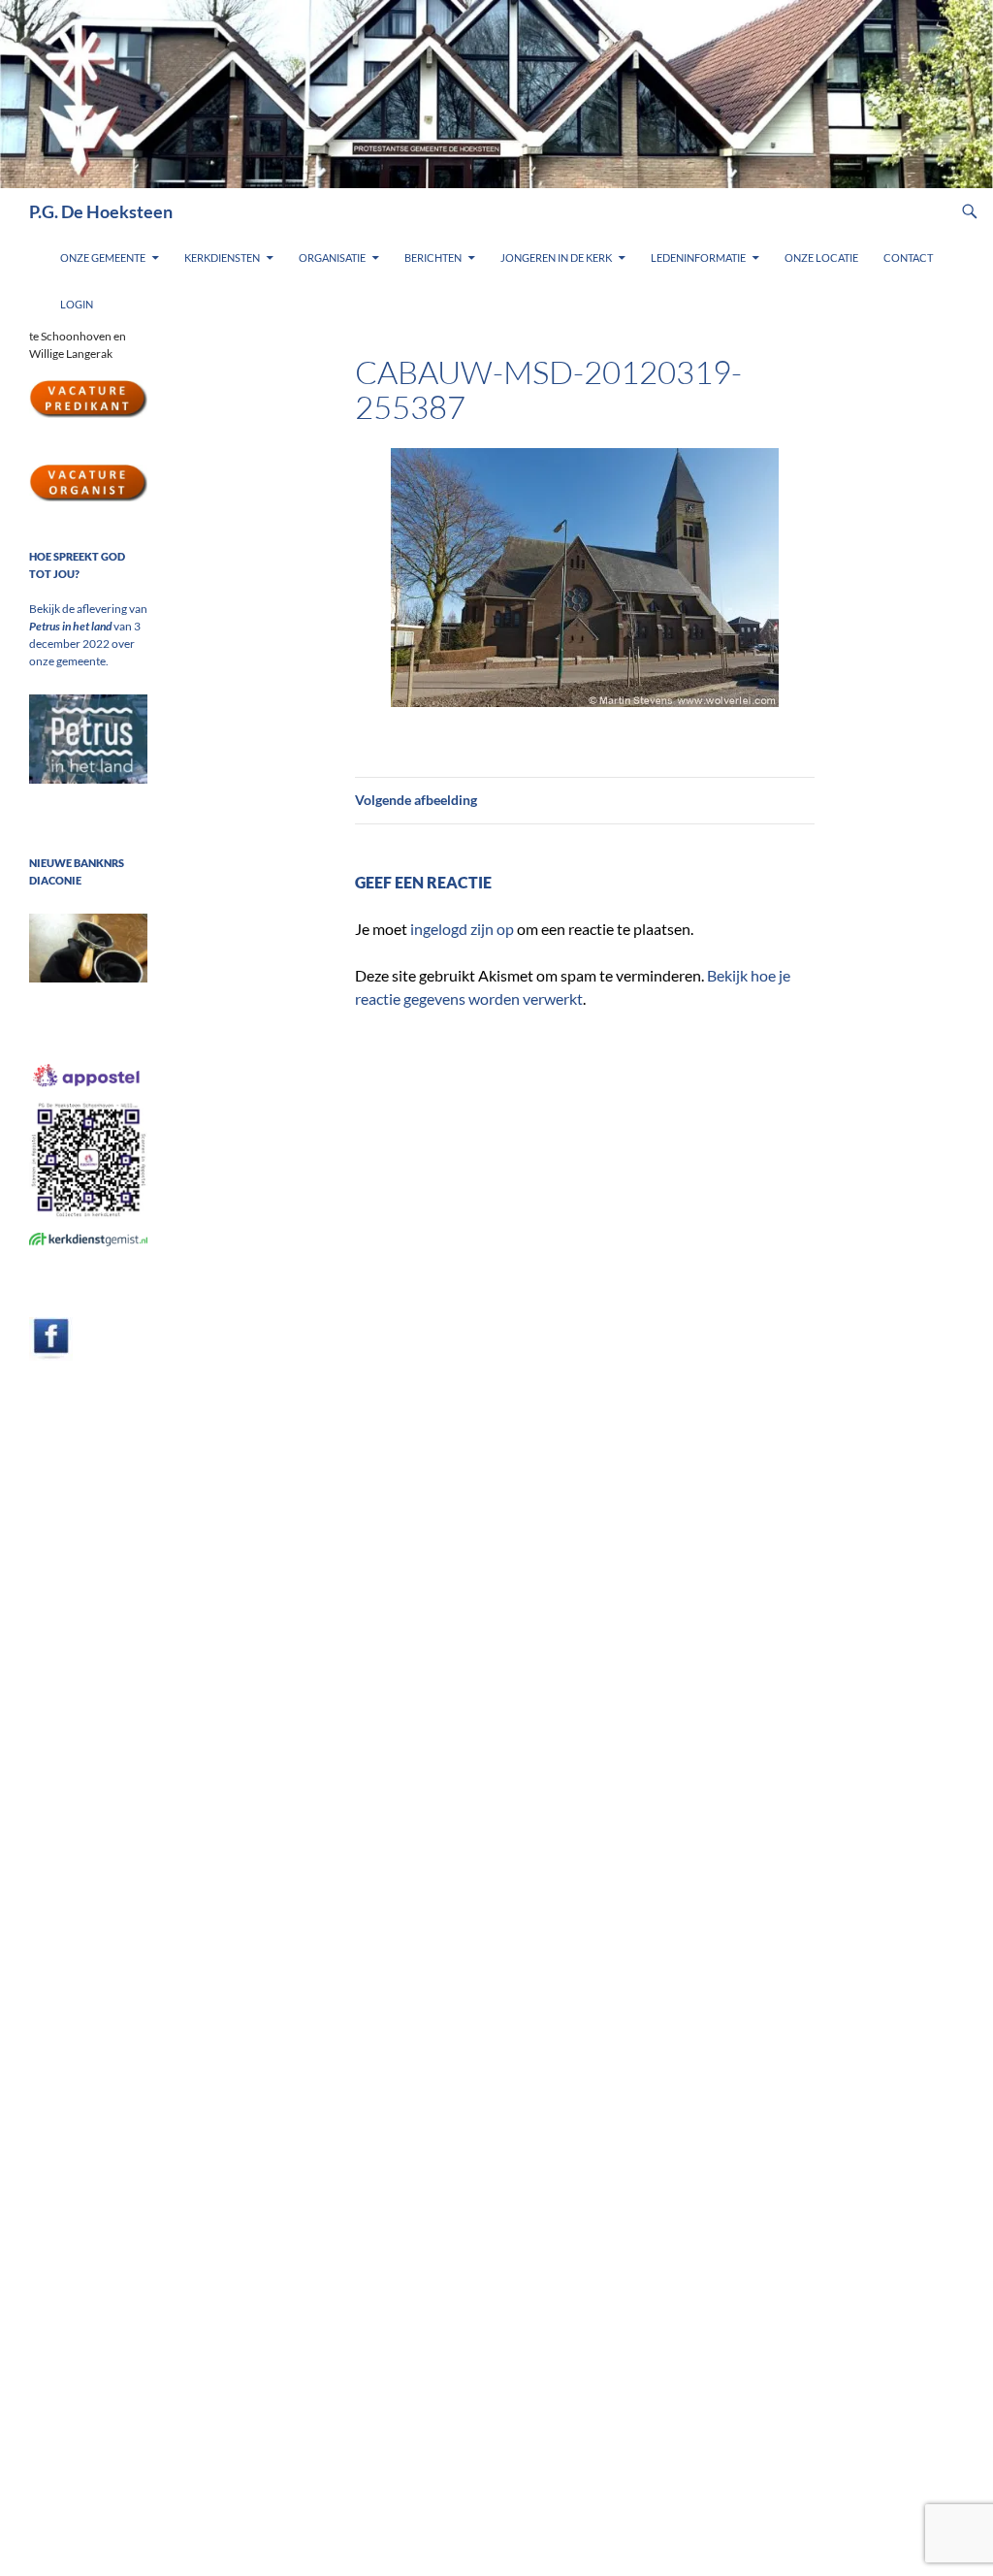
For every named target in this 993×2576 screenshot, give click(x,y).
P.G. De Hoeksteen (101, 211)
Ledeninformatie (698, 258)
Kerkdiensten (222, 258)
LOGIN (77, 304)
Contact (908, 258)
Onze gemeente (103, 258)
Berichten (433, 258)
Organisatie (332, 258)
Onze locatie (821, 258)
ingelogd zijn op (462, 929)
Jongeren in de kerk (556, 258)
